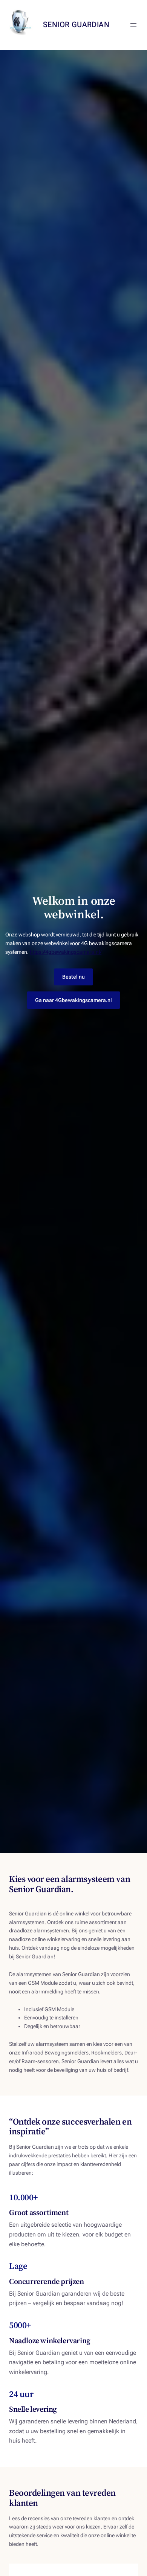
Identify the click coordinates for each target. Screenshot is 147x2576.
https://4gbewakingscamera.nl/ (66, 952)
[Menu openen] (133, 25)
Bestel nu (73, 977)
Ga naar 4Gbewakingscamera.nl (73, 1000)
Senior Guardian (76, 24)
